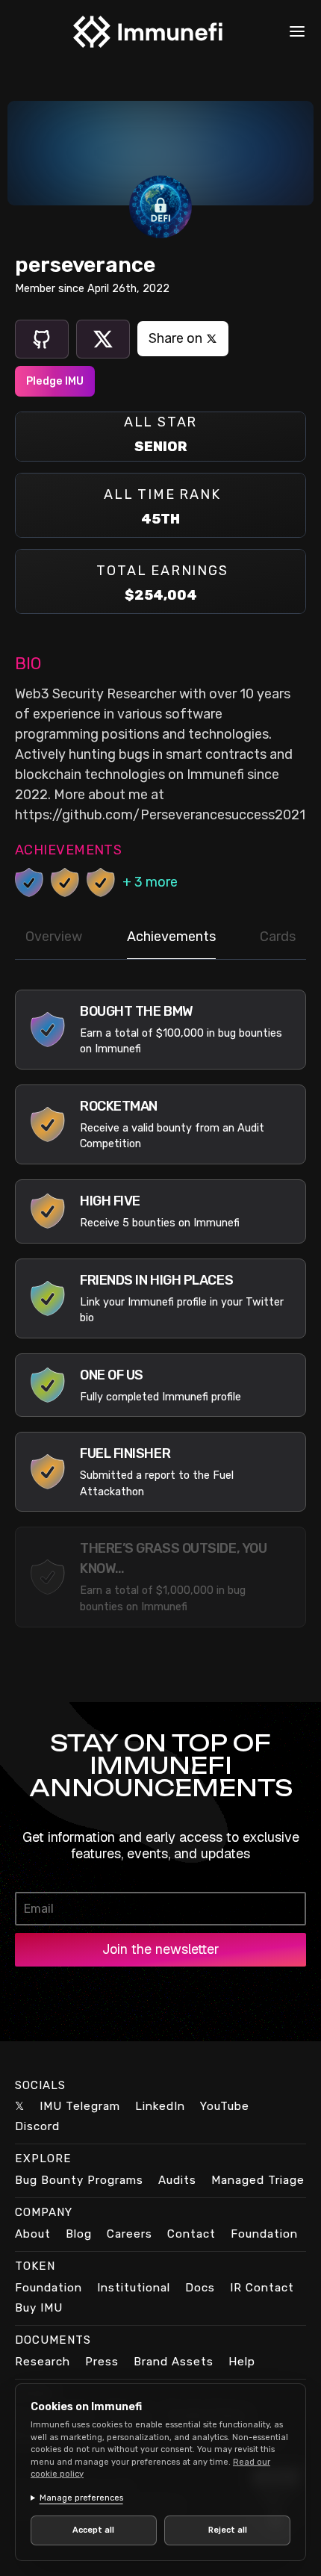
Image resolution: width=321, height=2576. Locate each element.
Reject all (219, 2530)
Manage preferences (81, 2498)
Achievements (171, 937)
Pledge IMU (55, 381)
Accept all (91, 2530)
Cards (278, 937)
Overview (54, 937)
